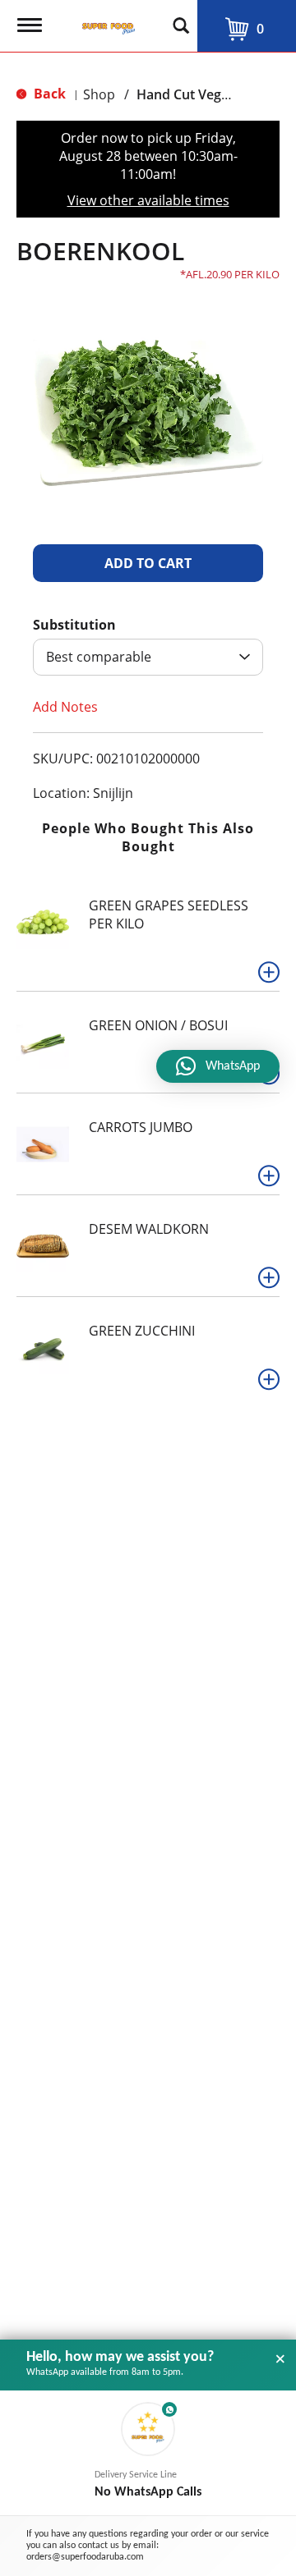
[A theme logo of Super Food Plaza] (105, 21)
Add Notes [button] (65, 707)
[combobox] (148, 657)
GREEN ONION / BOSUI (158, 1025)
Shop (99, 94)
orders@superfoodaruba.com (85, 2557)
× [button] (280, 2359)
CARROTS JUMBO (141, 1127)
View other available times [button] (148, 200)
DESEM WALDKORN (149, 1229)
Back (48, 94)
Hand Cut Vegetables (201, 94)
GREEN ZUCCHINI (142, 1331)
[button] (148, 563)
